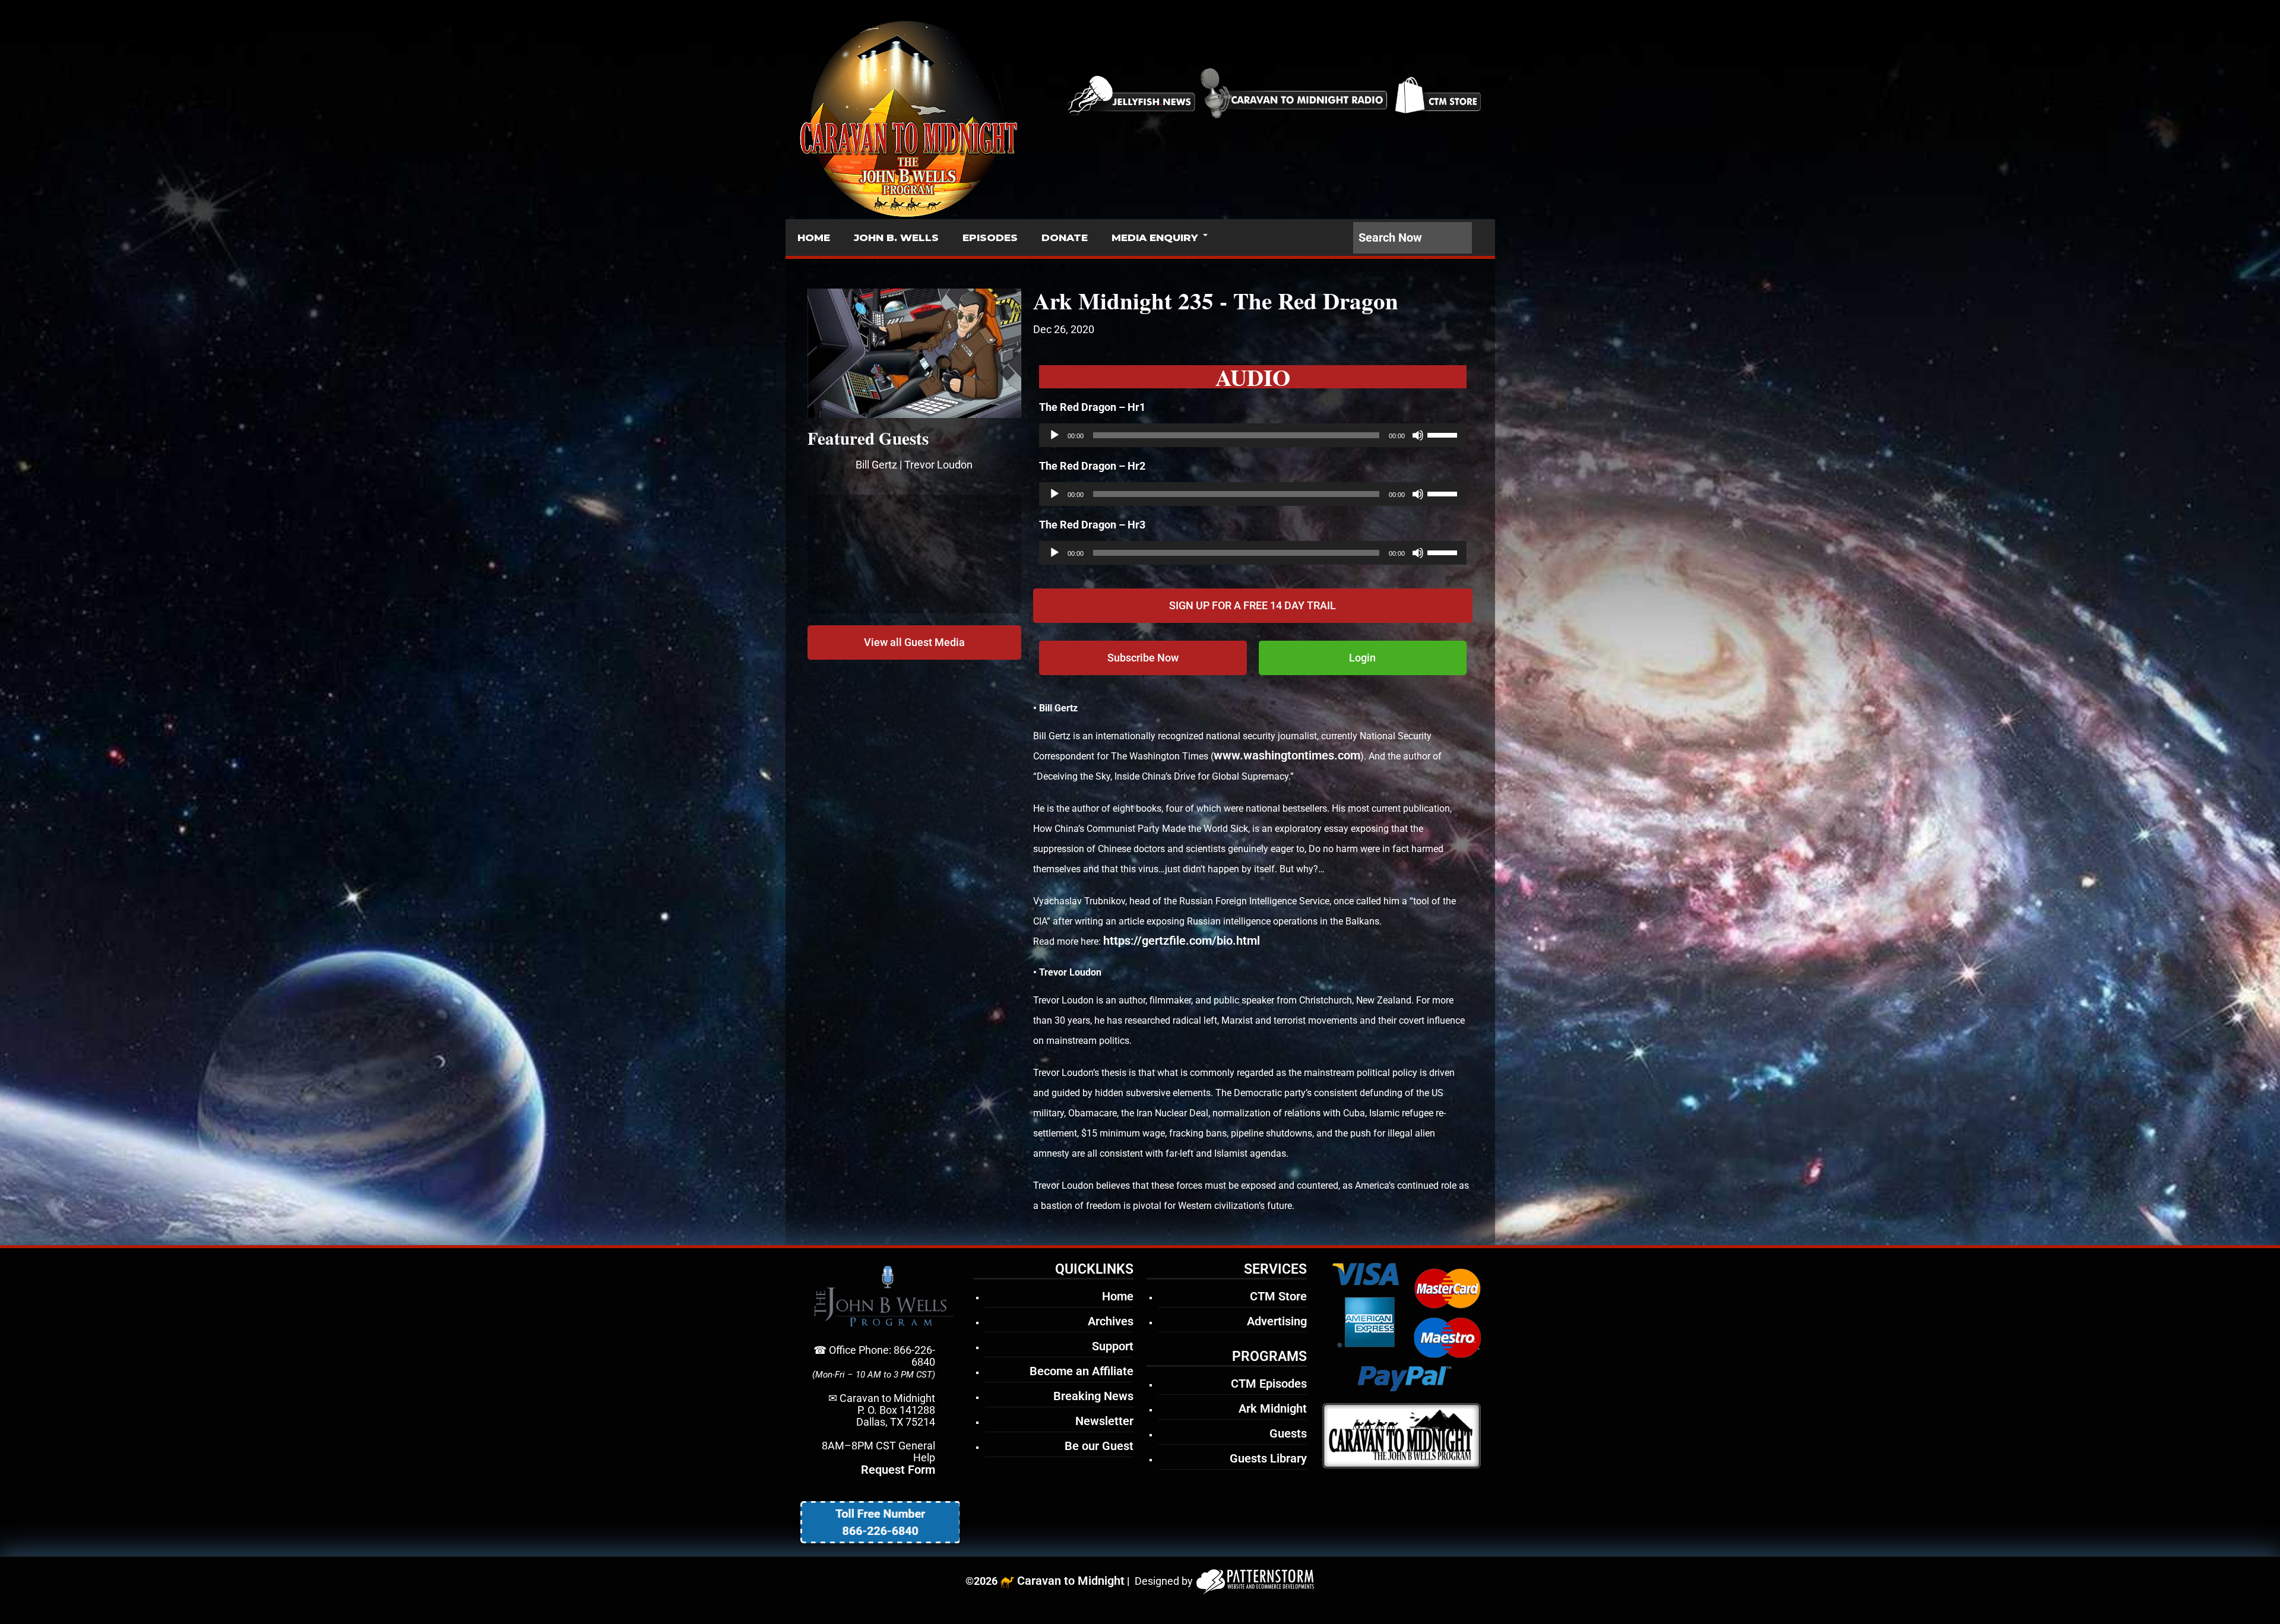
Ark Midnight (1273, 1408)
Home (1118, 1296)
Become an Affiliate (1082, 1371)
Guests (1288, 1433)
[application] (1253, 435)
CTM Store (1278, 1296)
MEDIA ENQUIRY (1155, 238)
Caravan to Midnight (1071, 1581)
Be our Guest (1099, 1446)
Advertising (1277, 1321)
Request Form (898, 1470)
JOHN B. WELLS (896, 238)
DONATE (1065, 238)
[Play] (1054, 435)
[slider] (1444, 434)
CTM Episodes (1269, 1384)
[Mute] (1418, 435)
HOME (814, 238)
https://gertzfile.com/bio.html (1182, 941)
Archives (1111, 1321)
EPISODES (990, 238)
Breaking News (1093, 1396)
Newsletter (1104, 1421)
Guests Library (1268, 1458)
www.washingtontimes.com (1287, 755)
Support (1113, 1346)
